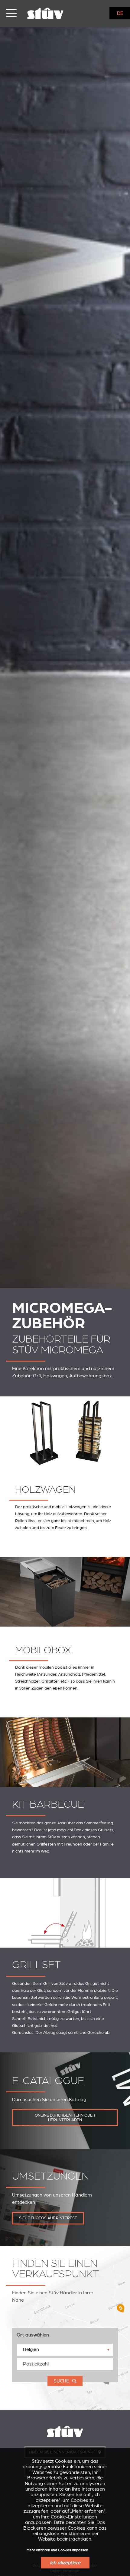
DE (120, 13)
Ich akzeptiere (65, 2563)
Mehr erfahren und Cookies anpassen (57, 2550)
